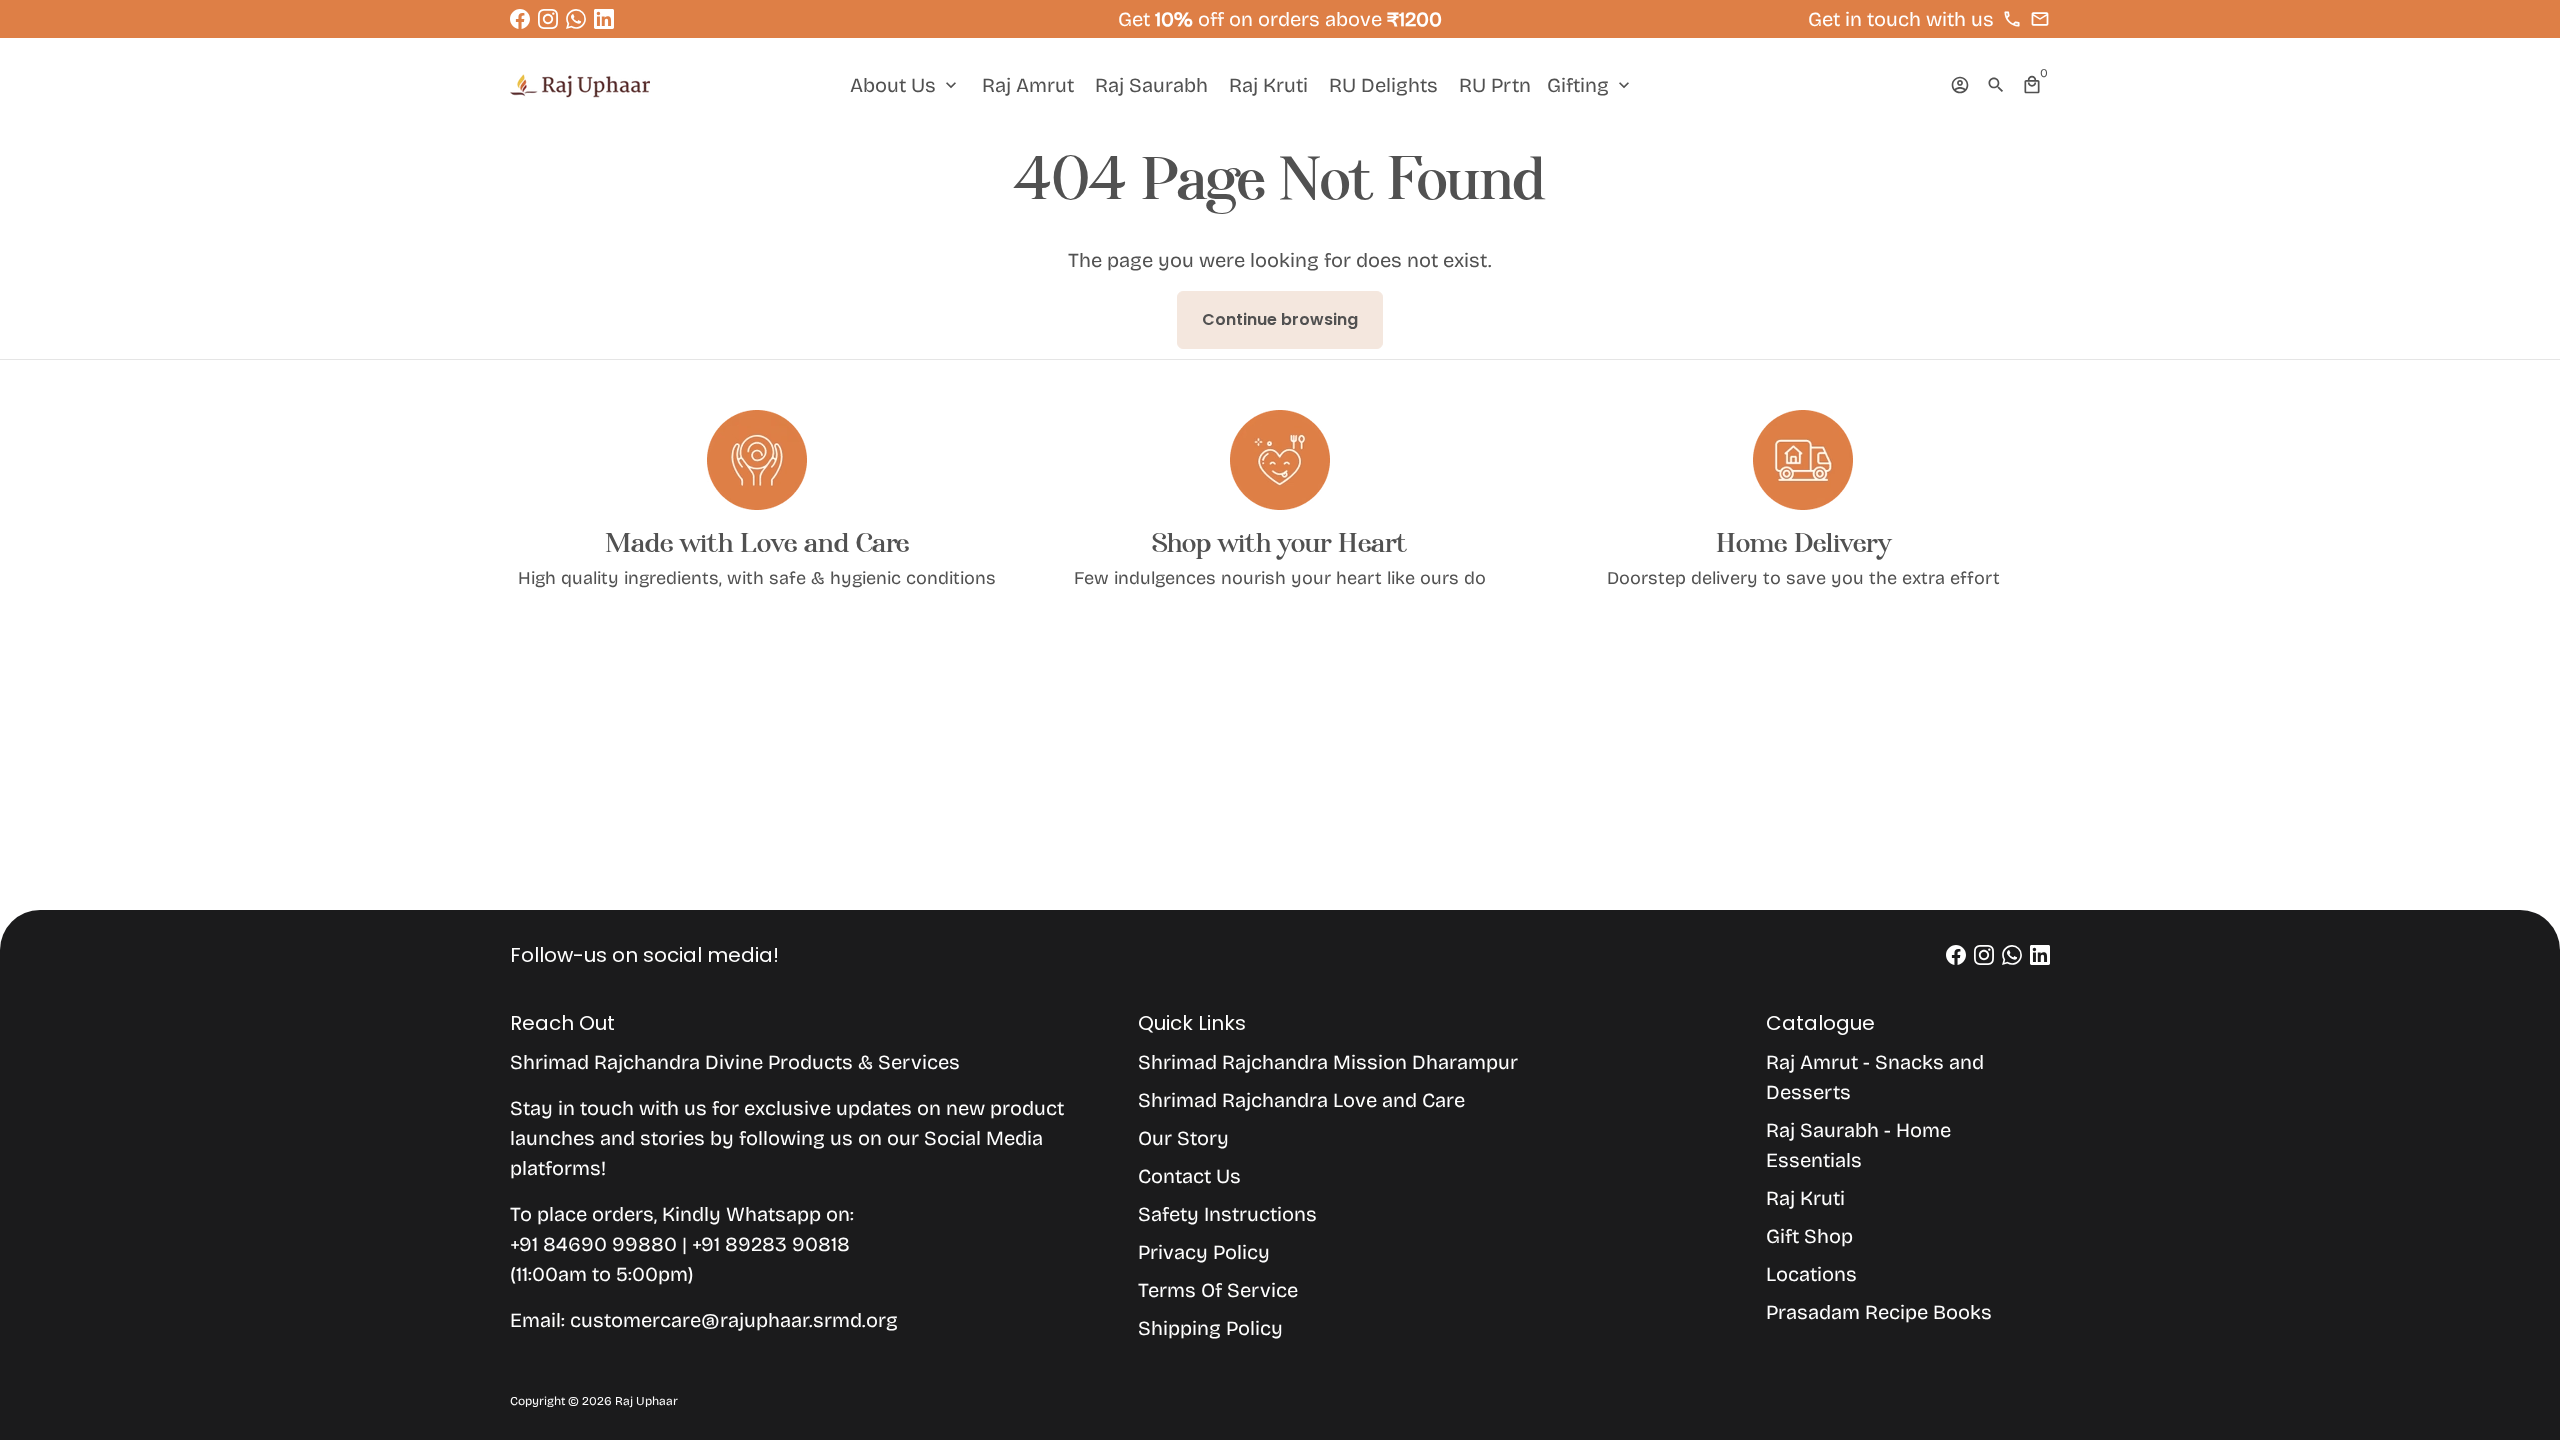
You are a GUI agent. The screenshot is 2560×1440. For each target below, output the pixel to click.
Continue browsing (1280, 319)
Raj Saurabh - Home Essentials (1858, 1145)
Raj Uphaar (646, 1401)
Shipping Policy (1210, 1328)
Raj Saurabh (1151, 85)
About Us (905, 85)
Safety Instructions (1227, 1214)
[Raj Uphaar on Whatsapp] (576, 19)
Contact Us (1189, 1176)
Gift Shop (1809, 1236)
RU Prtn (1495, 85)
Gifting (1590, 85)
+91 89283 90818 (771, 1244)
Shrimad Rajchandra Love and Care (1301, 1100)
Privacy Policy (1204, 1252)
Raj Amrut (1028, 85)
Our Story (1183, 1138)
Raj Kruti (1268, 85)
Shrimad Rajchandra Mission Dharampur (1328, 1062)
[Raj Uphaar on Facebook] (520, 19)
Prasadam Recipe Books (1879, 1312)
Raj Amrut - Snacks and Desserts (1875, 1077)
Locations (1811, 1274)
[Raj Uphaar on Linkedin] (604, 19)
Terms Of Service (1218, 1290)
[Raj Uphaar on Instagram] (548, 19)
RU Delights (1383, 85)
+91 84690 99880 (596, 1244)
